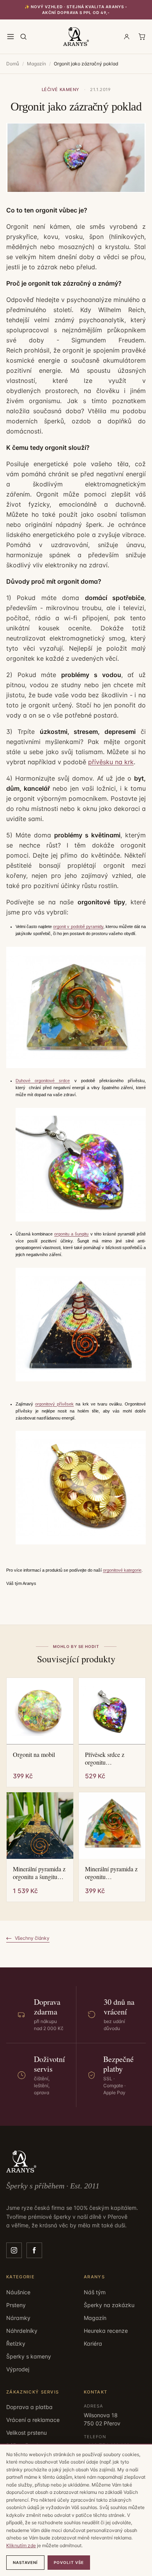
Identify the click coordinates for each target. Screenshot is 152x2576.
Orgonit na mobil (34, 1755)
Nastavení (25, 2562)
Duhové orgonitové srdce (43, 1081)
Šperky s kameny (29, 2356)
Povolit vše (69, 2562)
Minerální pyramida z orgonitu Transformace (111, 1873)
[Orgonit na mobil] (40, 1711)
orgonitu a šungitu (71, 1234)
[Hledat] (23, 37)
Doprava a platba (29, 2407)
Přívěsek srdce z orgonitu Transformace (105, 1758)
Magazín (36, 64)
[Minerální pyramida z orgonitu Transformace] (112, 1826)
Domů (13, 64)
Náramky (18, 2318)
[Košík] (142, 37)
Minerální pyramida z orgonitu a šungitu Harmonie (39, 1873)
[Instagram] (14, 2250)
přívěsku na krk (111, 762)
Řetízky (16, 2343)
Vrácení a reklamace (33, 2420)
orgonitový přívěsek (54, 1404)
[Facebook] (34, 2250)
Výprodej (18, 2369)
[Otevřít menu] (11, 37)
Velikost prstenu (27, 2433)
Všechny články (32, 1938)
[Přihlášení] (127, 37)
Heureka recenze (106, 2331)
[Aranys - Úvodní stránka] (76, 37)
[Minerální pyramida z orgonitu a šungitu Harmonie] (40, 1826)
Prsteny (16, 2305)
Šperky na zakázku (109, 2305)
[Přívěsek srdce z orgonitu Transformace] (112, 1711)
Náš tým (95, 2292)
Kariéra (93, 2343)
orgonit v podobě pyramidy (78, 927)
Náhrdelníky (22, 2331)
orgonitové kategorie (122, 1570)
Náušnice (18, 2292)
